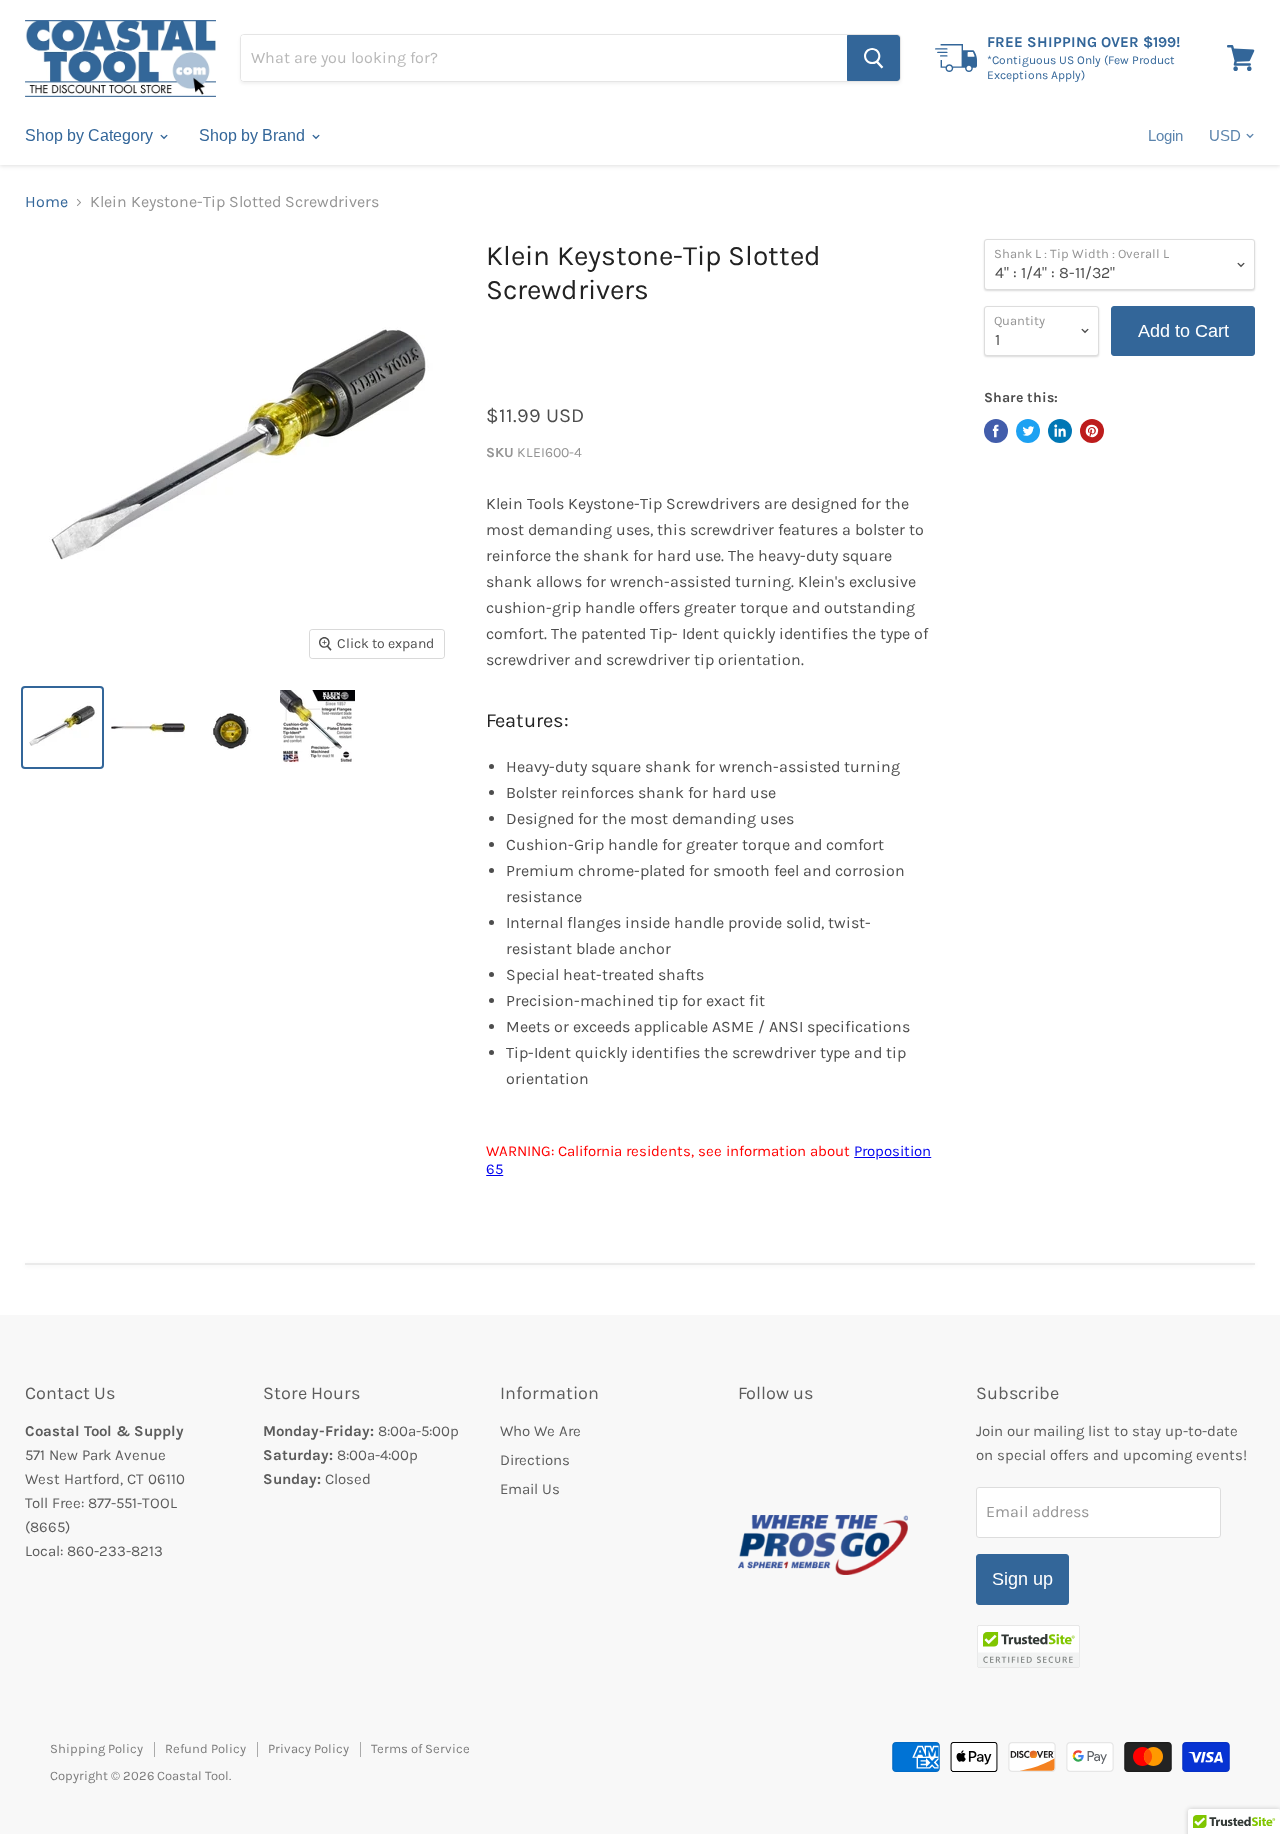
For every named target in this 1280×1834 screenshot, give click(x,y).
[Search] (873, 58)
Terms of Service (420, 1748)
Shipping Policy (96, 1748)
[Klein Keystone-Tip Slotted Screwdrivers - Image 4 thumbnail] (317, 727)
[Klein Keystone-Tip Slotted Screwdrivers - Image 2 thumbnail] (147, 727)
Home (46, 202)
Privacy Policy (308, 1748)
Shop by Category (91, 135)
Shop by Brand (254, 135)
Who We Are (540, 1431)
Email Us (530, 1489)
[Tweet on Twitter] (1028, 431)
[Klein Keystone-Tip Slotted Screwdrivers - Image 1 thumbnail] (62, 727)
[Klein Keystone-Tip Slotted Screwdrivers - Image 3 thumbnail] (232, 727)
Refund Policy (205, 1748)
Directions (535, 1460)
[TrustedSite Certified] (1028, 1646)
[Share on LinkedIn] (1060, 431)
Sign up (1022, 1579)
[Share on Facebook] (996, 431)
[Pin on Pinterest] (1092, 431)
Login (1165, 135)
